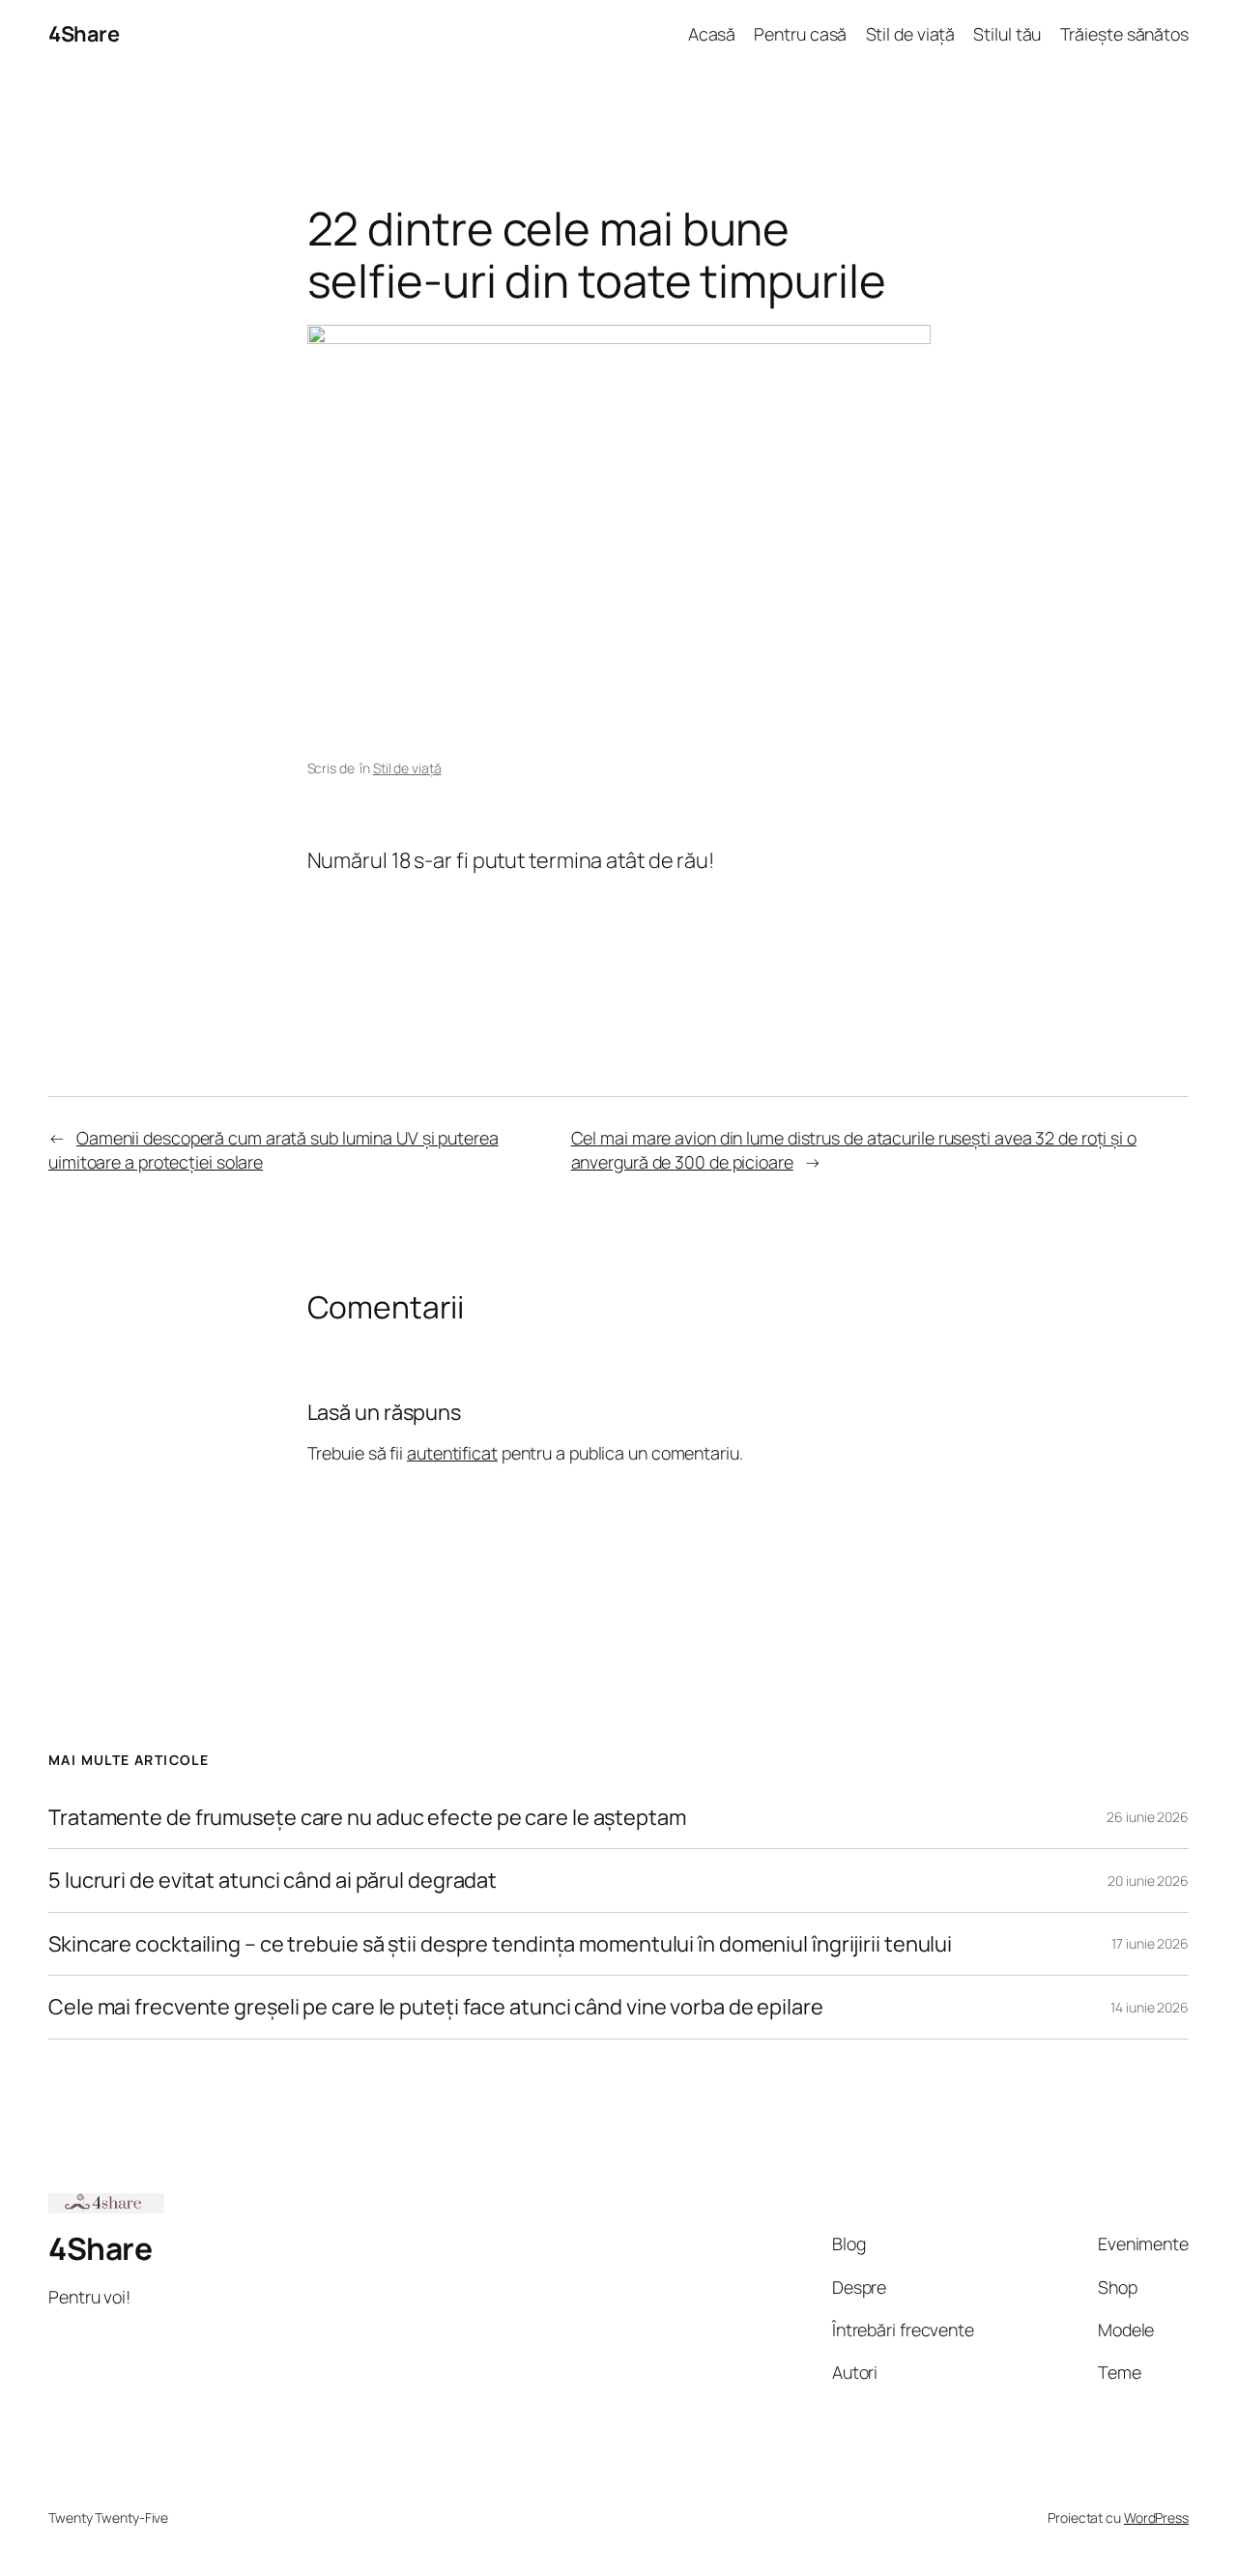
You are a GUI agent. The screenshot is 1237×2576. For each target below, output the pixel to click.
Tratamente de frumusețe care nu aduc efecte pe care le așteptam (367, 1817)
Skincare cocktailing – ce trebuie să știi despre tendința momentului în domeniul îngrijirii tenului (500, 1944)
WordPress (1156, 2518)
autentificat (452, 1453)
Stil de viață (407, 768)
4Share (84, 34)
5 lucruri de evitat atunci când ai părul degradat (273, 1880)
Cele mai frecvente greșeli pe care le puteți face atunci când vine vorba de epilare (436, 2007)
